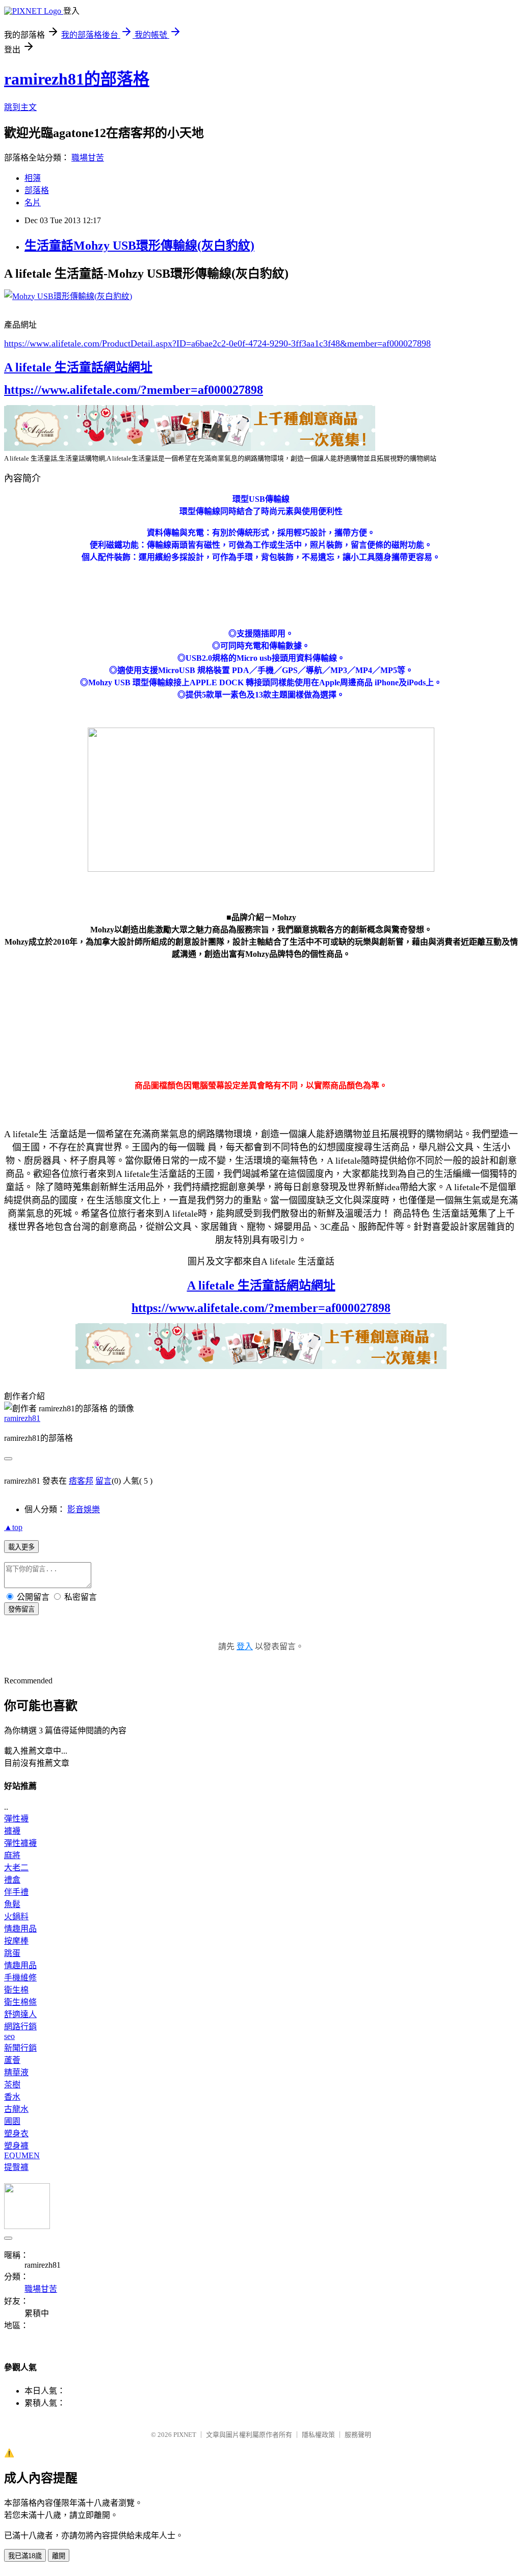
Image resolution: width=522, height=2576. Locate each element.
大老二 (16, 1868)
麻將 (12, 1855)
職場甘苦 (88, 158)
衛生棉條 (20, 2002)
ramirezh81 (22, 1418)
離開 (59, 2556)
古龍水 (16, 2109)
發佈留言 (21, 1609)
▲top (13, 1527)
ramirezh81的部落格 (77, 79)
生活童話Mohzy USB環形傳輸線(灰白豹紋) (139, 246)
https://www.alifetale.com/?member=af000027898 (134, 390)
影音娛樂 (84, 1509)
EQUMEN (22, 2155)
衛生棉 (16, 1990)
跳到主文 (20, 107)
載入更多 (21, 1547)
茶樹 (12, 2085)
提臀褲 (16, 2167)
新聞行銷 (20, 2048)
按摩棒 (16, 1941)
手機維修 (20, 1978)
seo (9, 2036)
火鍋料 (16, 1916)
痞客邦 (81, 1481)
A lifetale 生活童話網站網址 (78, 367)
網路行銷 (20, 2027)
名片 (33, 203)
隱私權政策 (318, 2435)
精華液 (16, 2072)
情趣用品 (20, 1929)
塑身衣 (16, 2134)
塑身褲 (16, 2146)
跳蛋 (12, 1953)
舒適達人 (20, 2014)
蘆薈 (12, 2060)
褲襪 (12, 1831)
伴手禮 (16, 1892)
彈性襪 (16, 1819)
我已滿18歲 (25, 2556)
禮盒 (12, 1880)
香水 (12, 2097)
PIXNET (185, 2435)
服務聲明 (358, 2435)
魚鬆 (12, 1904)
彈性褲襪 (20, 1843)
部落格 (37, 190)
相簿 (33, 178)
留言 (103, 1481)
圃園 (12, 2121)
